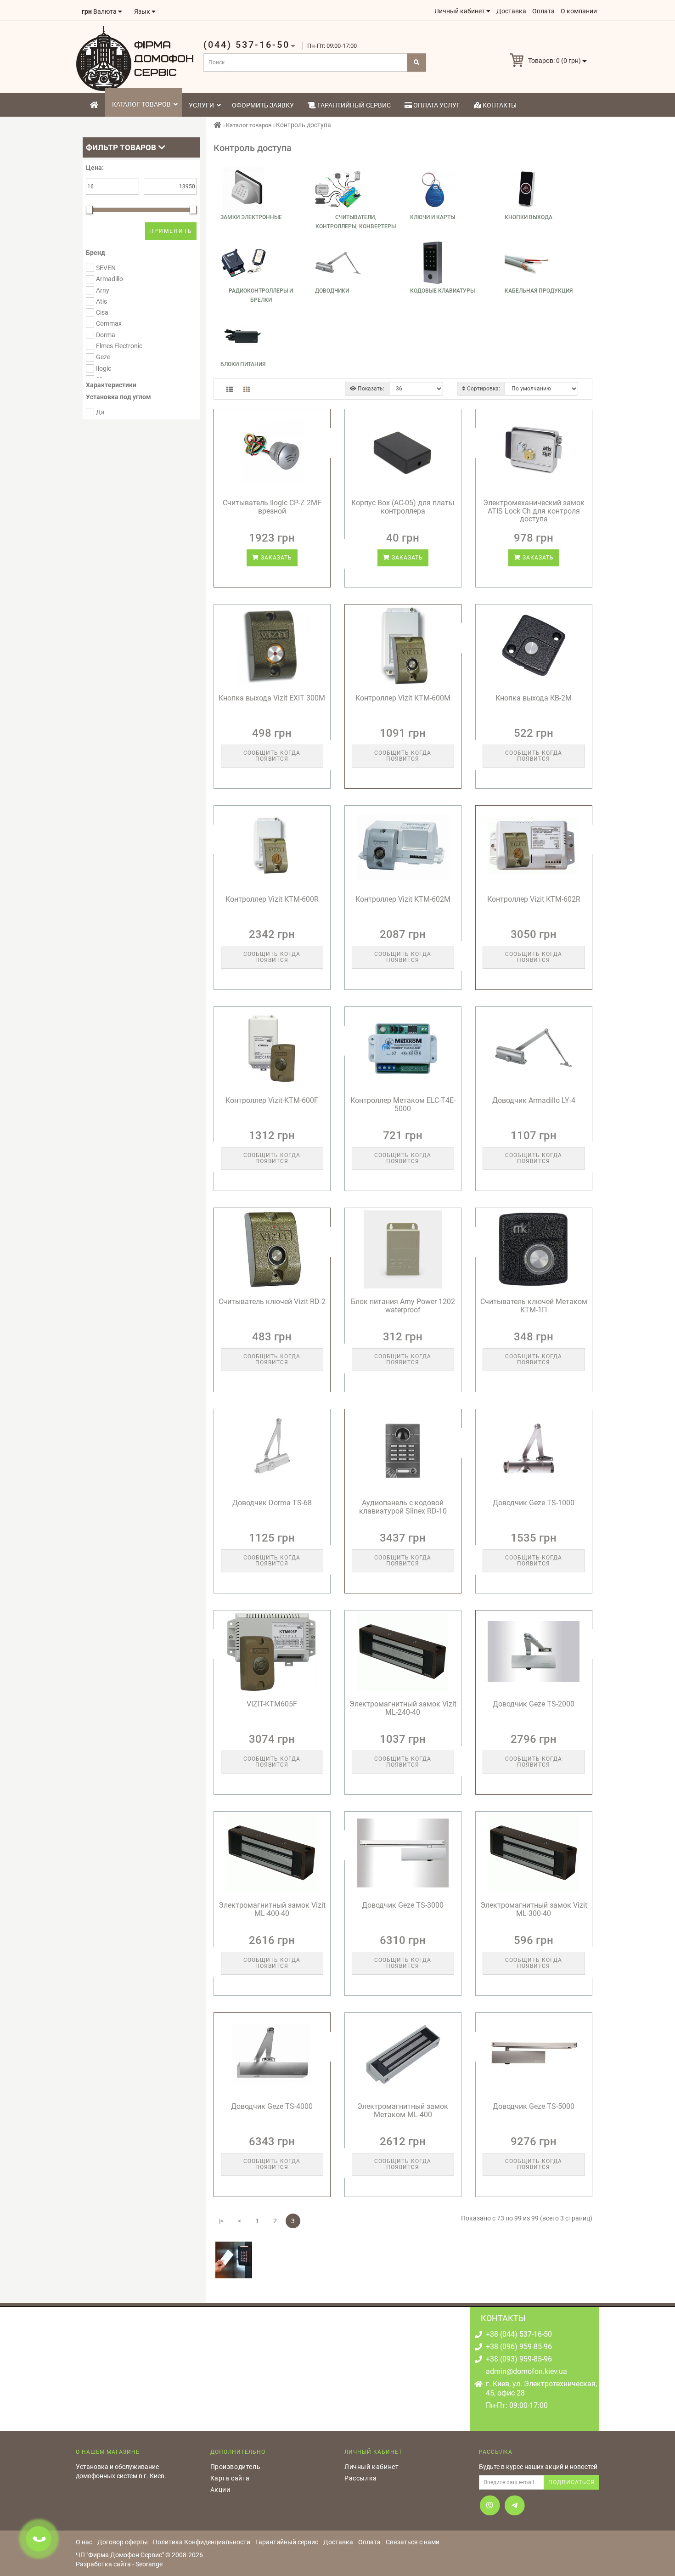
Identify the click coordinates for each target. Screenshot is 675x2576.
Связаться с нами (413, 2542)
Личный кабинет (371, 2467)
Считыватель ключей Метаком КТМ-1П (534, 1306)
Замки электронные (251, 217)
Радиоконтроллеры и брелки (261, 295)
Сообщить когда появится (272, 756)
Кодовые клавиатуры (442, 291)
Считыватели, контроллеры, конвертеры (356, 222)
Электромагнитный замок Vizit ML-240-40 (403, 1708)
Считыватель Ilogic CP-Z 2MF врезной (272, 507)
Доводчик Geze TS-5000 (534, 2106)
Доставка (338, 2542)
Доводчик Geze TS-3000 (403, 1905)
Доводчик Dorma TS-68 (272, 1503)
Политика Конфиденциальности (202, 2542)
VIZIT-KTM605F (272, 1704)
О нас (84, 2542)
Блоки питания (243, 364)
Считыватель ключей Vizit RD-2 (272, 1302)
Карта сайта (230, 2478)
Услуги (201, 105)
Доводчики (332, 291)
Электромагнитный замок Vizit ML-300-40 (534, 1909)
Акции (220, 2490)
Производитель (236, 2467)
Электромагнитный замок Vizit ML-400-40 (272, 1909)
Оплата (369, 2542)
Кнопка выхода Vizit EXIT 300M (272, 698)
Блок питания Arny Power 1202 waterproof (403, 1306)
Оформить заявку (263, 105)
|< (221, 2221)
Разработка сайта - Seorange (119, 2564)
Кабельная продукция (539, 291)
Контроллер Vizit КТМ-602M (403, 899)
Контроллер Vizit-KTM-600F (272, 1100)
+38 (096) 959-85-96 (519, 2347)
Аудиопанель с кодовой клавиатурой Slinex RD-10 (403, 1507)
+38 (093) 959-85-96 (519, 2359)
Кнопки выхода (529, 217)
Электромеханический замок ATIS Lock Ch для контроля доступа (534, 511)
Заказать (276, 558)
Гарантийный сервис (353, 105)
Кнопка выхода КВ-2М (534, 698)
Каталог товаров (141, 104)
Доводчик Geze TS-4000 (272, 2106)
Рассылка (361, 2478)
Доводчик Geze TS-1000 (534, 1503)
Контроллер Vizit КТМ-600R (272, 899)
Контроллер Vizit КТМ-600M (403, 698)
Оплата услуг (436, 105)
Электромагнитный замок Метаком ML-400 (403, 2110)
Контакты (499, 105)
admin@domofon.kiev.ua (526, 2371)
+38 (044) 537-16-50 (519, 2334)
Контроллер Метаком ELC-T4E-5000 (403, 1104)
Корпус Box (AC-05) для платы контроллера (403, 507)
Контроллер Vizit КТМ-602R (534, 899)
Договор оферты (123, 2542)
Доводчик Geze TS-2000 (534, 1704)
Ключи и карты (433, 217)
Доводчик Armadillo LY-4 (534, 1100)
